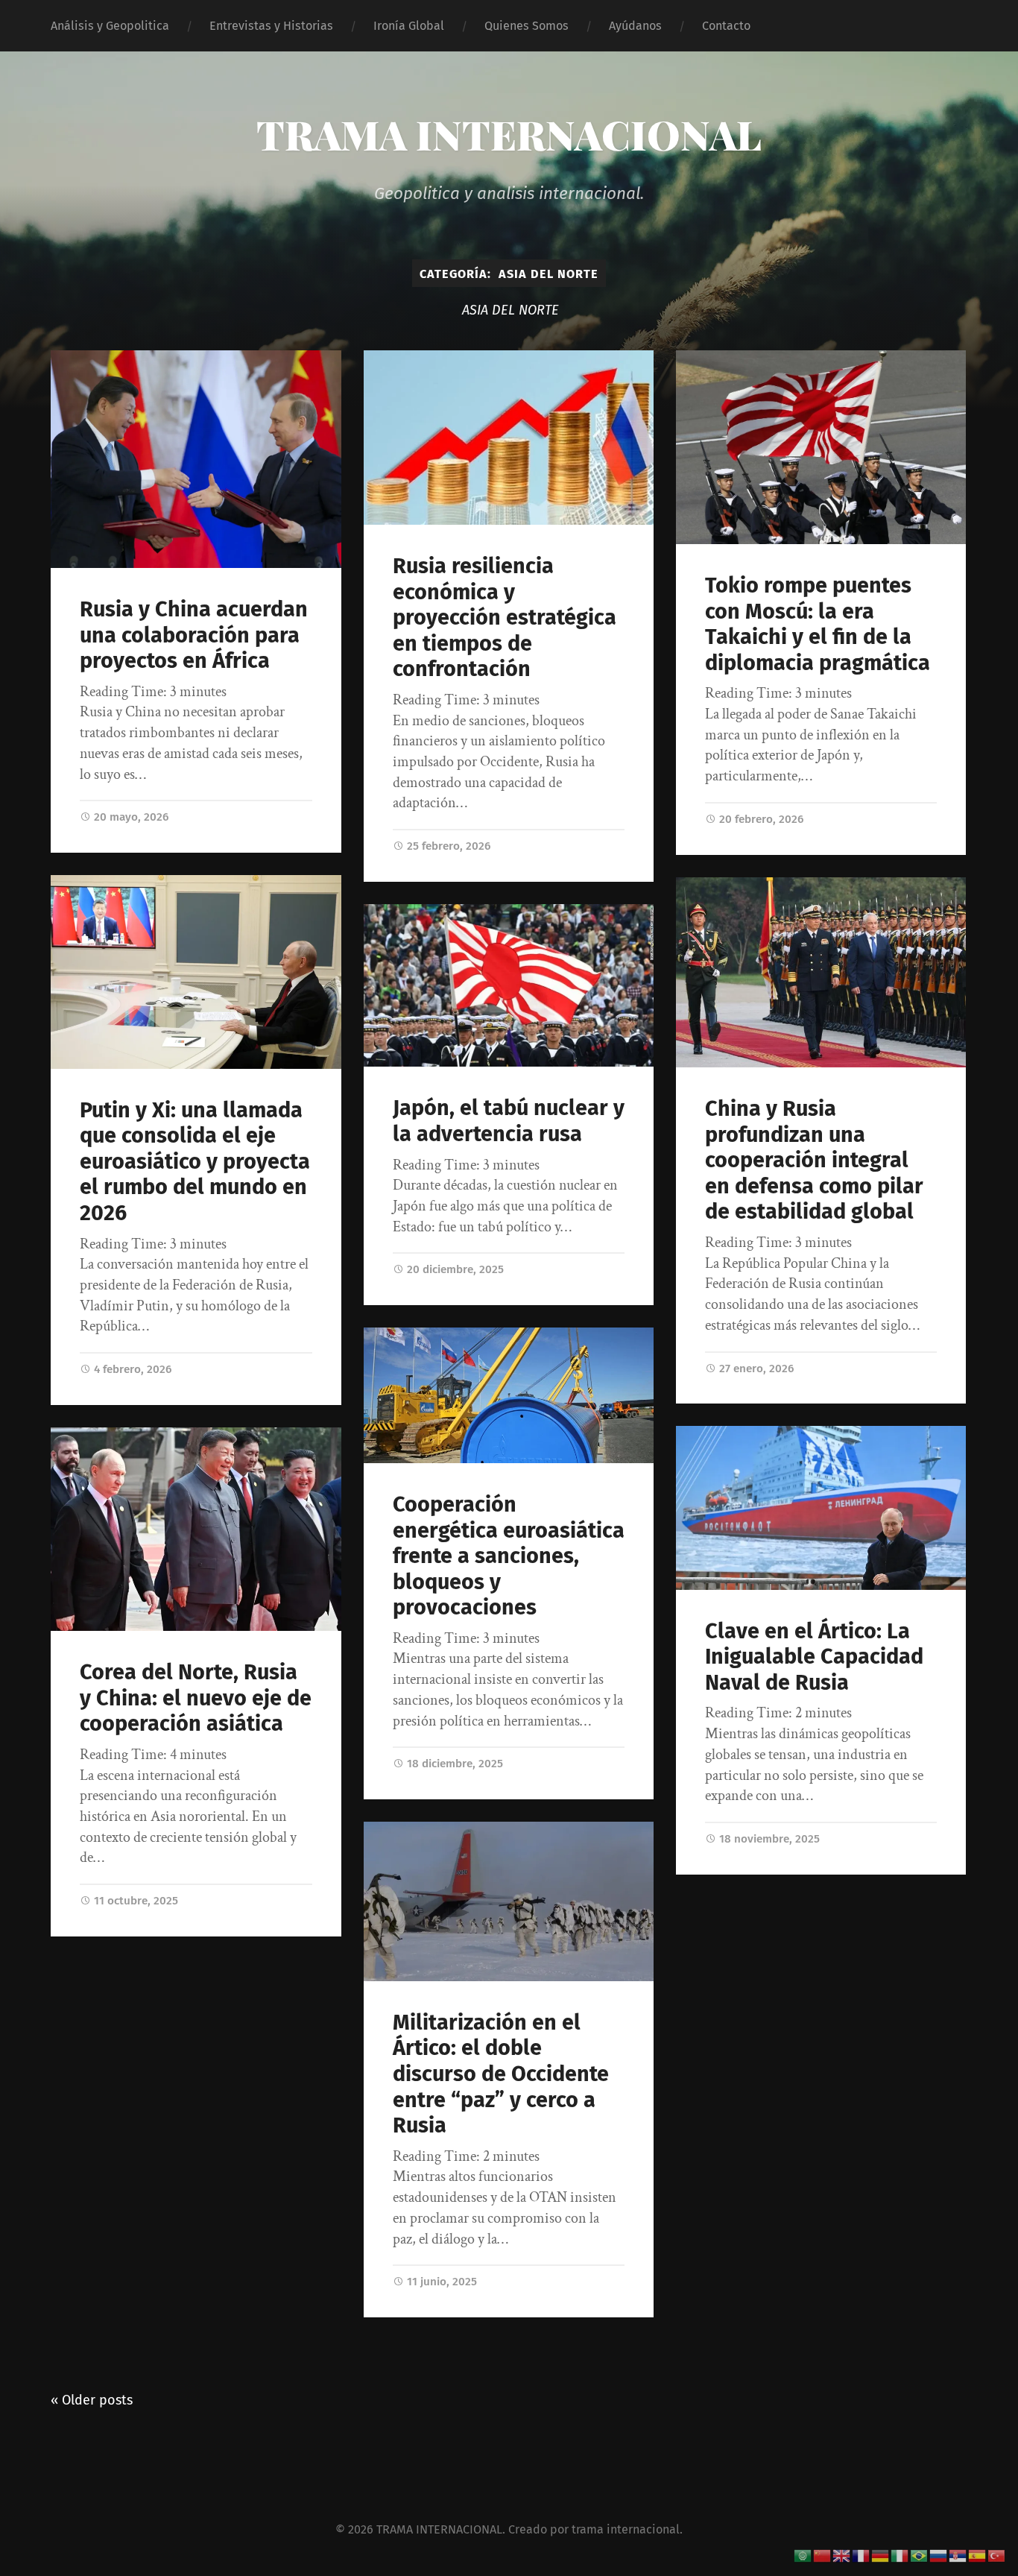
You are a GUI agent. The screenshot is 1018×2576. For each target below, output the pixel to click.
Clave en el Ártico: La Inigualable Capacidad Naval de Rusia (814, 1657)
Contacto (726, 26)
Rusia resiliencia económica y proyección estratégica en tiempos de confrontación (505, 618)
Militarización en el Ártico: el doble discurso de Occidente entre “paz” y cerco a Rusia (501, 2074)
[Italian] (900, 2555)
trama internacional (626, 2529)
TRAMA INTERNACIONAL (509, 134)
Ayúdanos (635, 26)
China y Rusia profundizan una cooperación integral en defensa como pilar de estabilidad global (814, 1160)
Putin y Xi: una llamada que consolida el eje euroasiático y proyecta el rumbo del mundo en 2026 (195, 1162)
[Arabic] (803, 2555)
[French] (861, 2555)
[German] (881, 2555)
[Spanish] (978, 2555)
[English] (842, 2555)
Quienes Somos (527, 26)
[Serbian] (958, 2555)
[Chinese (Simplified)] (823, 2555)
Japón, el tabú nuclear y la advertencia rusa (509, 1121)
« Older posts (92, 2400)
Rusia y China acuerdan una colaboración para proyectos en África (194, 635)
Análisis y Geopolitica (110, 26)
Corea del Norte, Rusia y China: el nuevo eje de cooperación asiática (196, 1698)
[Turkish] (997, 2555)
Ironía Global (409, 26)
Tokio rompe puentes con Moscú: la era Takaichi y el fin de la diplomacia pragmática (818, 624)
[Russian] (939, 2555)
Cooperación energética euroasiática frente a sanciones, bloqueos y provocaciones (509, 1556)
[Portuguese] (920, 2555)
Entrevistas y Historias (271, 26)
